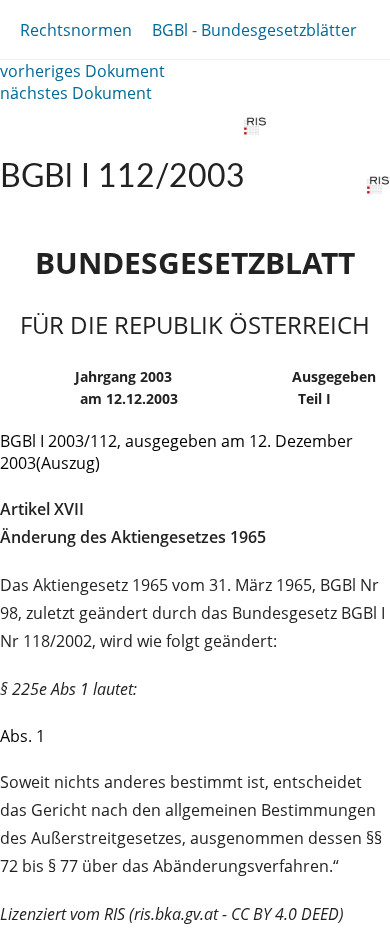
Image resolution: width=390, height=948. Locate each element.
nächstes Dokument (76, 93)
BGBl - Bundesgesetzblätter (254, 30)
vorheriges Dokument (82, 71)
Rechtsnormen (76, 30)
